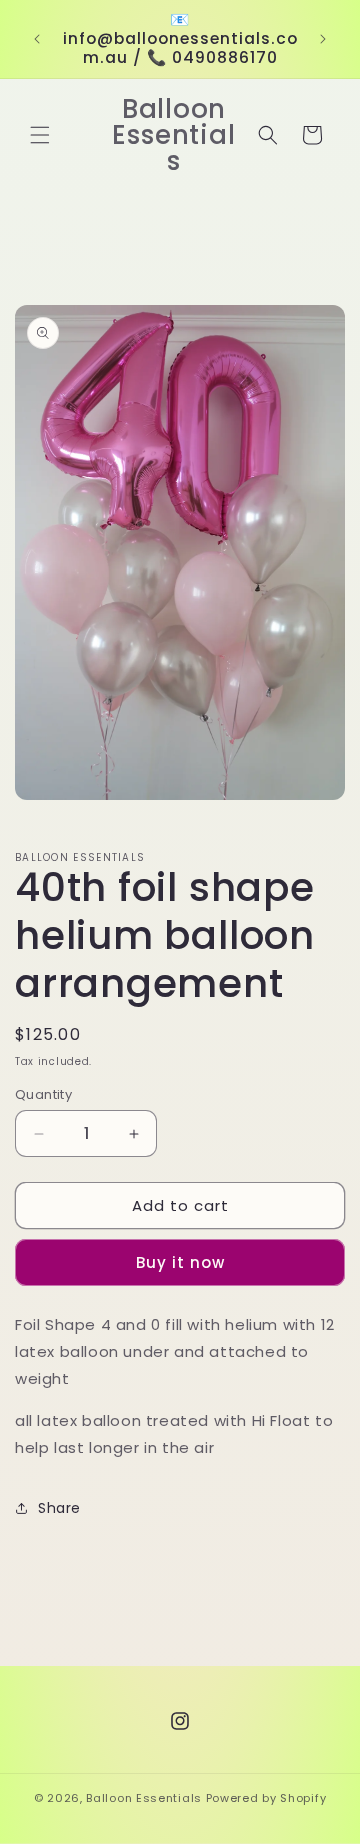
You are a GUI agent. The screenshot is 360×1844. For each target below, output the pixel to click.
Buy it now (180, 1262)
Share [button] (59, 1508)
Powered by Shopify (266, 1798)
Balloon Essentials (144, 1798)
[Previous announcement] (37, 39)
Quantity (43, 1094)
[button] (40, 135)
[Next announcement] (323, 39)
